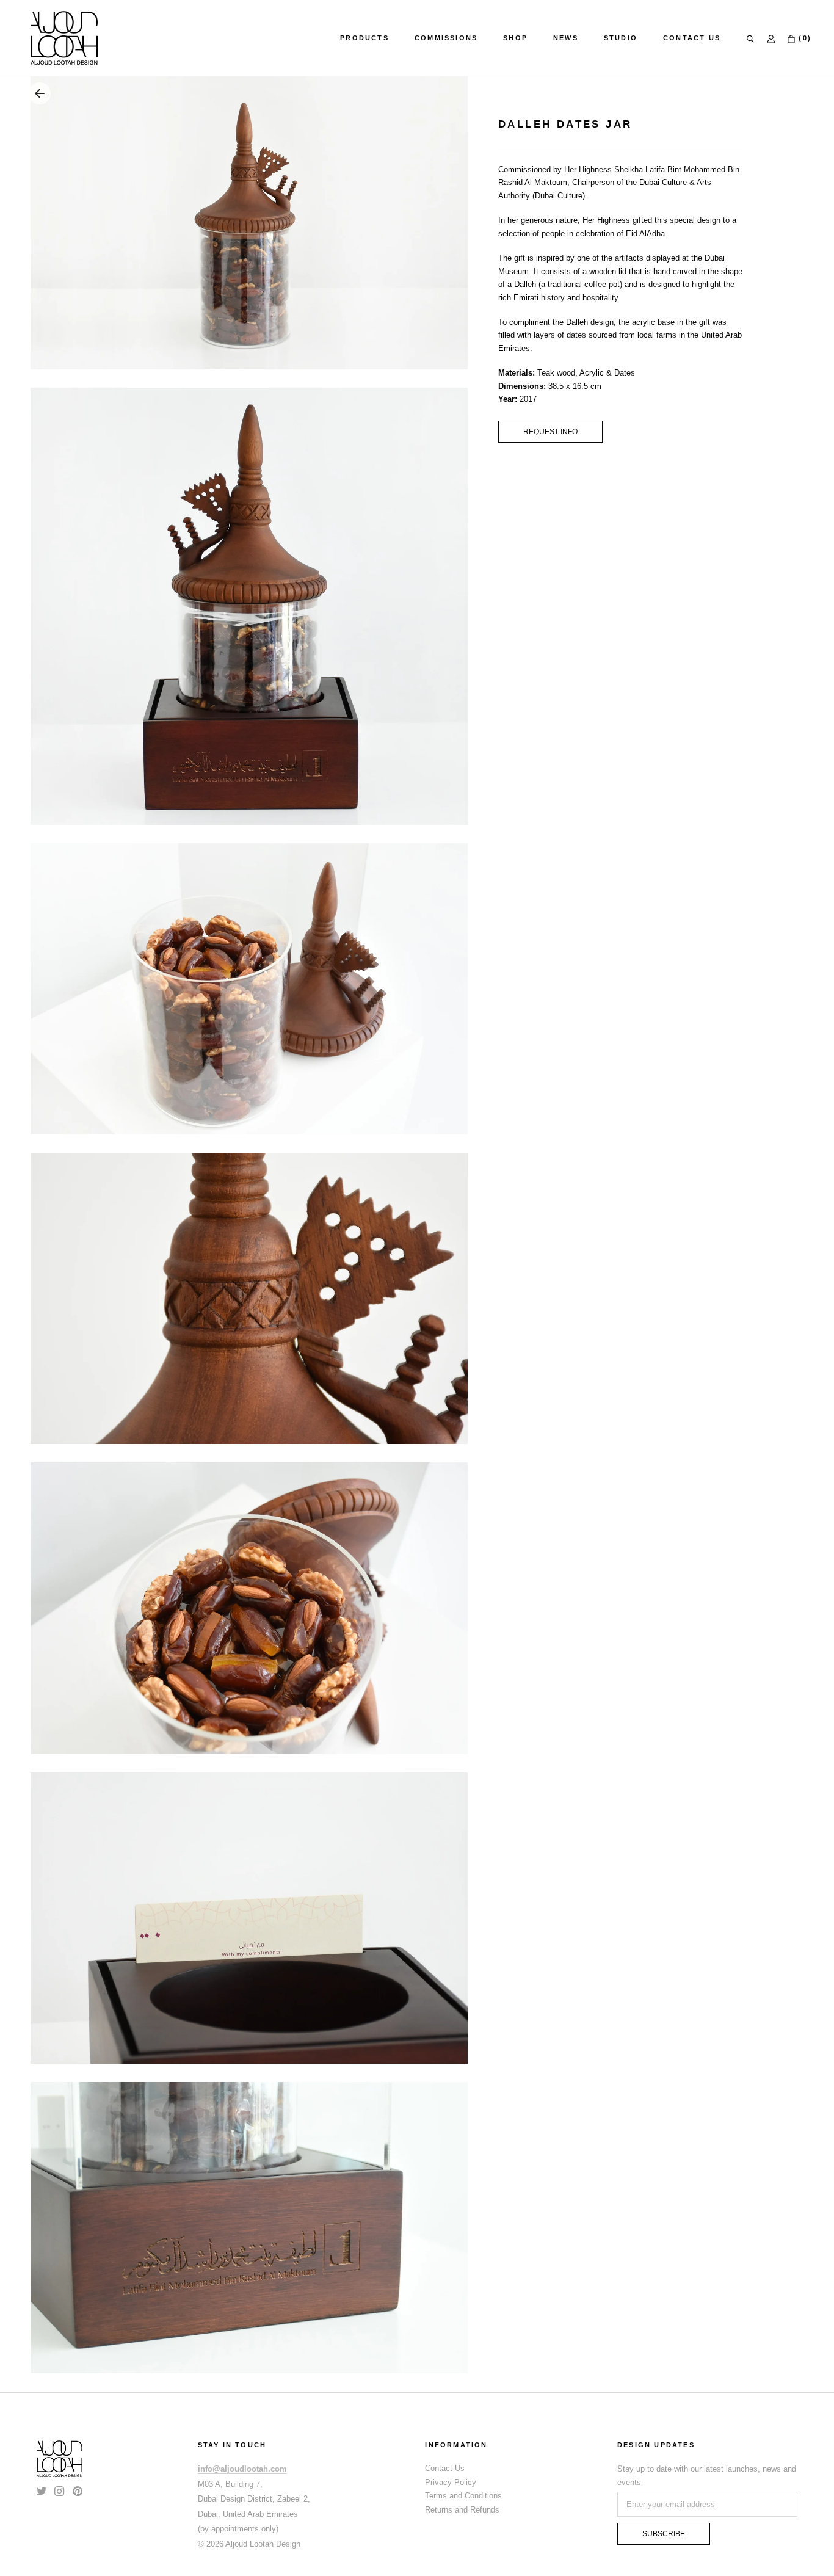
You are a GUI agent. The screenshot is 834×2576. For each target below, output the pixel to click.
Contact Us (692, 38)
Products (364, 38)
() (803, 38)
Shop (515, 38)
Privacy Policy (451, 2482)
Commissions (446, 38)
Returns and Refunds (462, 2510)
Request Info (550, 432)
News (566, 38)
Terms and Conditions (463, 2496)
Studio (621, 38)
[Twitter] (42, 2490)
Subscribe (664, 2534)
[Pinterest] (78, 2490)
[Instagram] (59, 2490)
